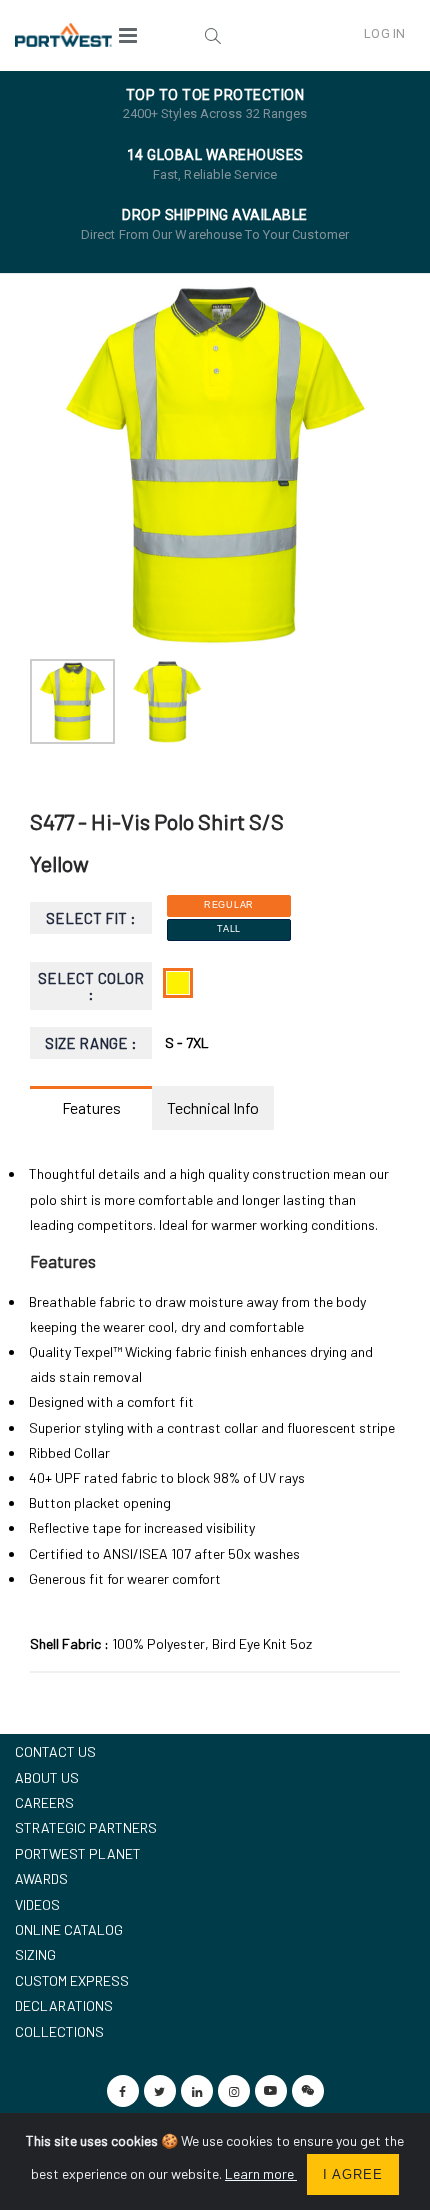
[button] (212, 35)
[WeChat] (308, 2091)
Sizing (35, 1954)
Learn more (261, 2173)
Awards (41, 1878)
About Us (47, 1777)
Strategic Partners (86, 1827)
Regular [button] (229, 905)
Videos (37, 1904)
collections (59, 2031)
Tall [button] (229, 929)
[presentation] (55, 464)
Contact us (55, 1751)
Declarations (64, 2005)
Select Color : (91, 986)
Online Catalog (69, 1929)
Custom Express (72, 1980)
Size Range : (91, 1043)
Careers (44, 1802)
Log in (384, 33)
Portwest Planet (78, 1853)
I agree (353, 2174)
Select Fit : (91, 918)
